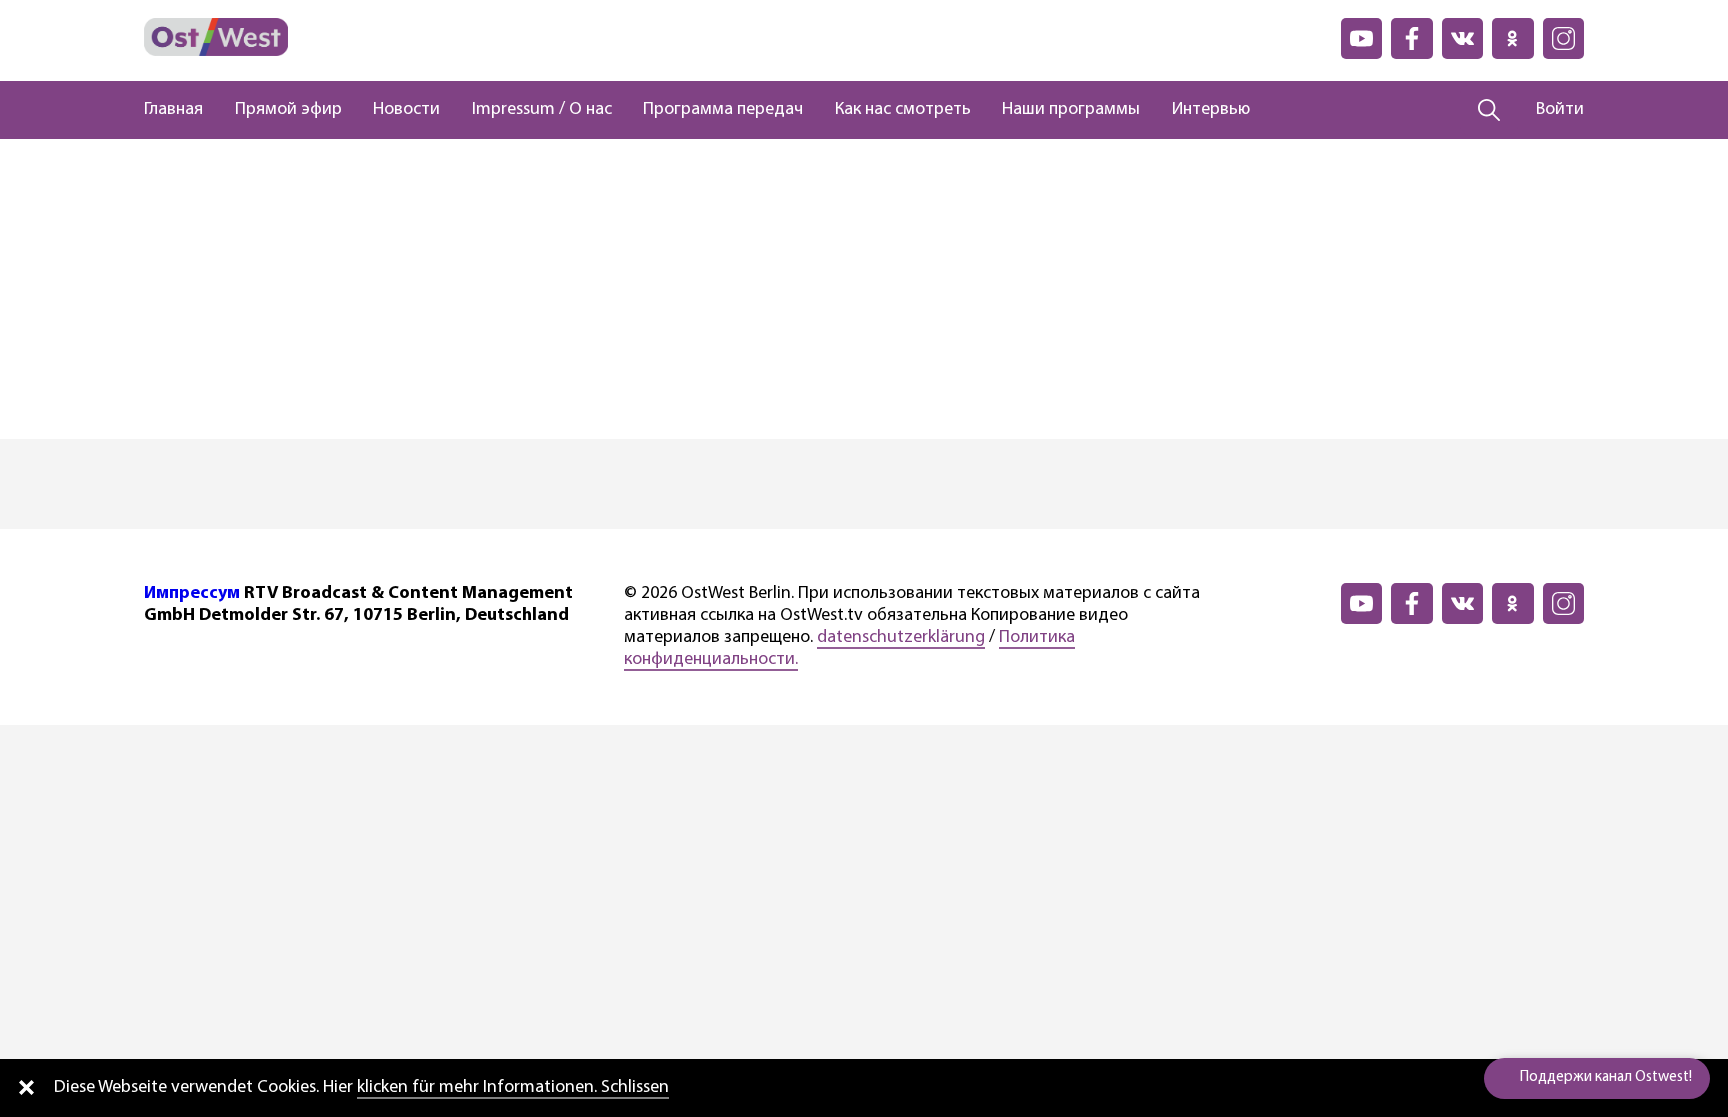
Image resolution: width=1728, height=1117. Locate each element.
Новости (406, 110)
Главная (173, 110)
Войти (1560, 110)
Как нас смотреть (903, 110)
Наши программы (1071, 110)
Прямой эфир (288, 110)
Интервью (1211, 110)
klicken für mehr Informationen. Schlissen (513, 1088)
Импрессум (192, 594)
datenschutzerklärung (901, 638)
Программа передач (723, 110)
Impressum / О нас (542, 110)
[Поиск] (1489, 110)
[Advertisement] (864, 289)
